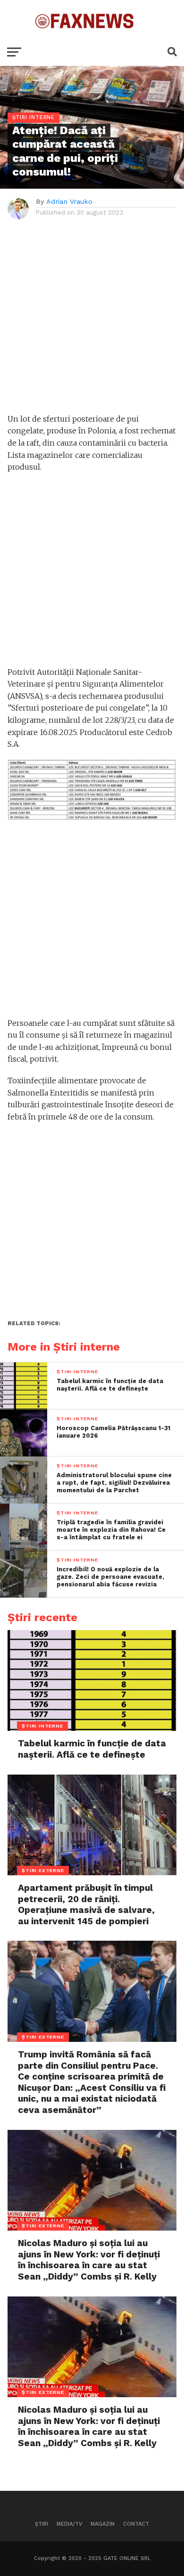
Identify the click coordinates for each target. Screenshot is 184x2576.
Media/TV (69, 2524)
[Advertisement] (92, 321)
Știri (42, 2524)
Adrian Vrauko (69, 201)
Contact (136, 2524)
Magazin (103, 2524)
